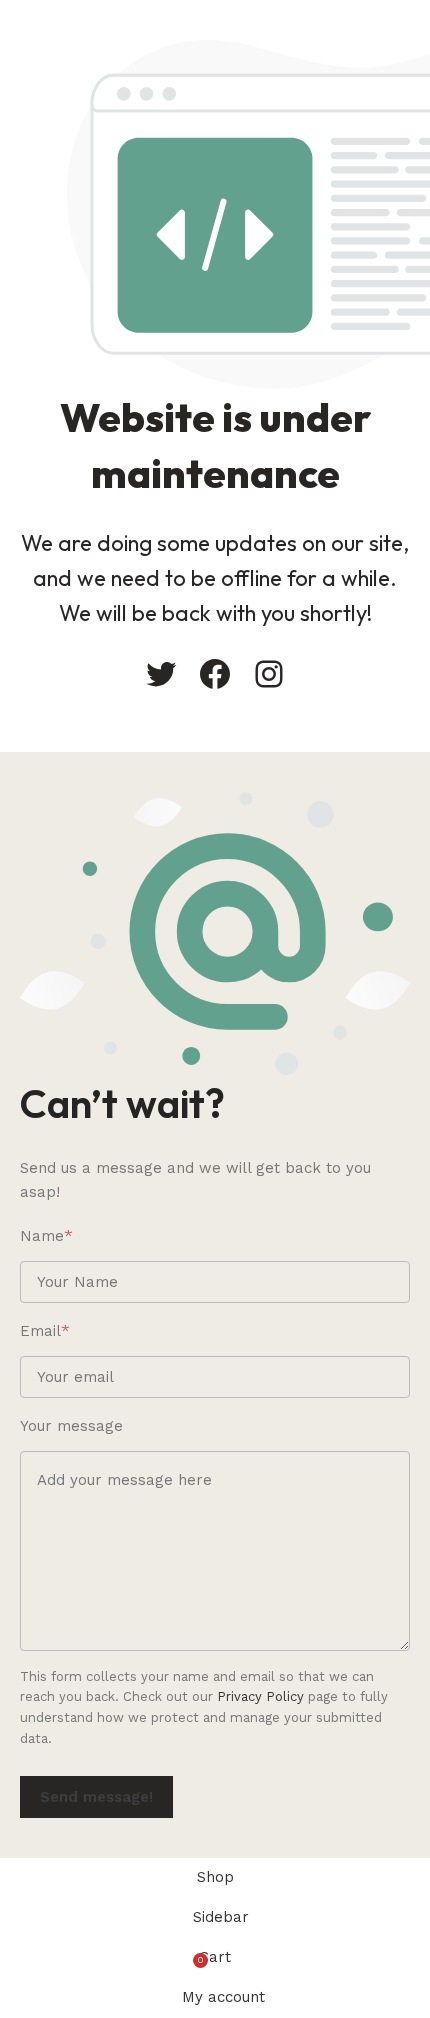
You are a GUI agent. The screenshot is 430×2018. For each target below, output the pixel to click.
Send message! (96, 1797)
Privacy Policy (260, 1696)
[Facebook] (215, 674)
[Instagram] (269, 674)
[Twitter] (161, 674)
